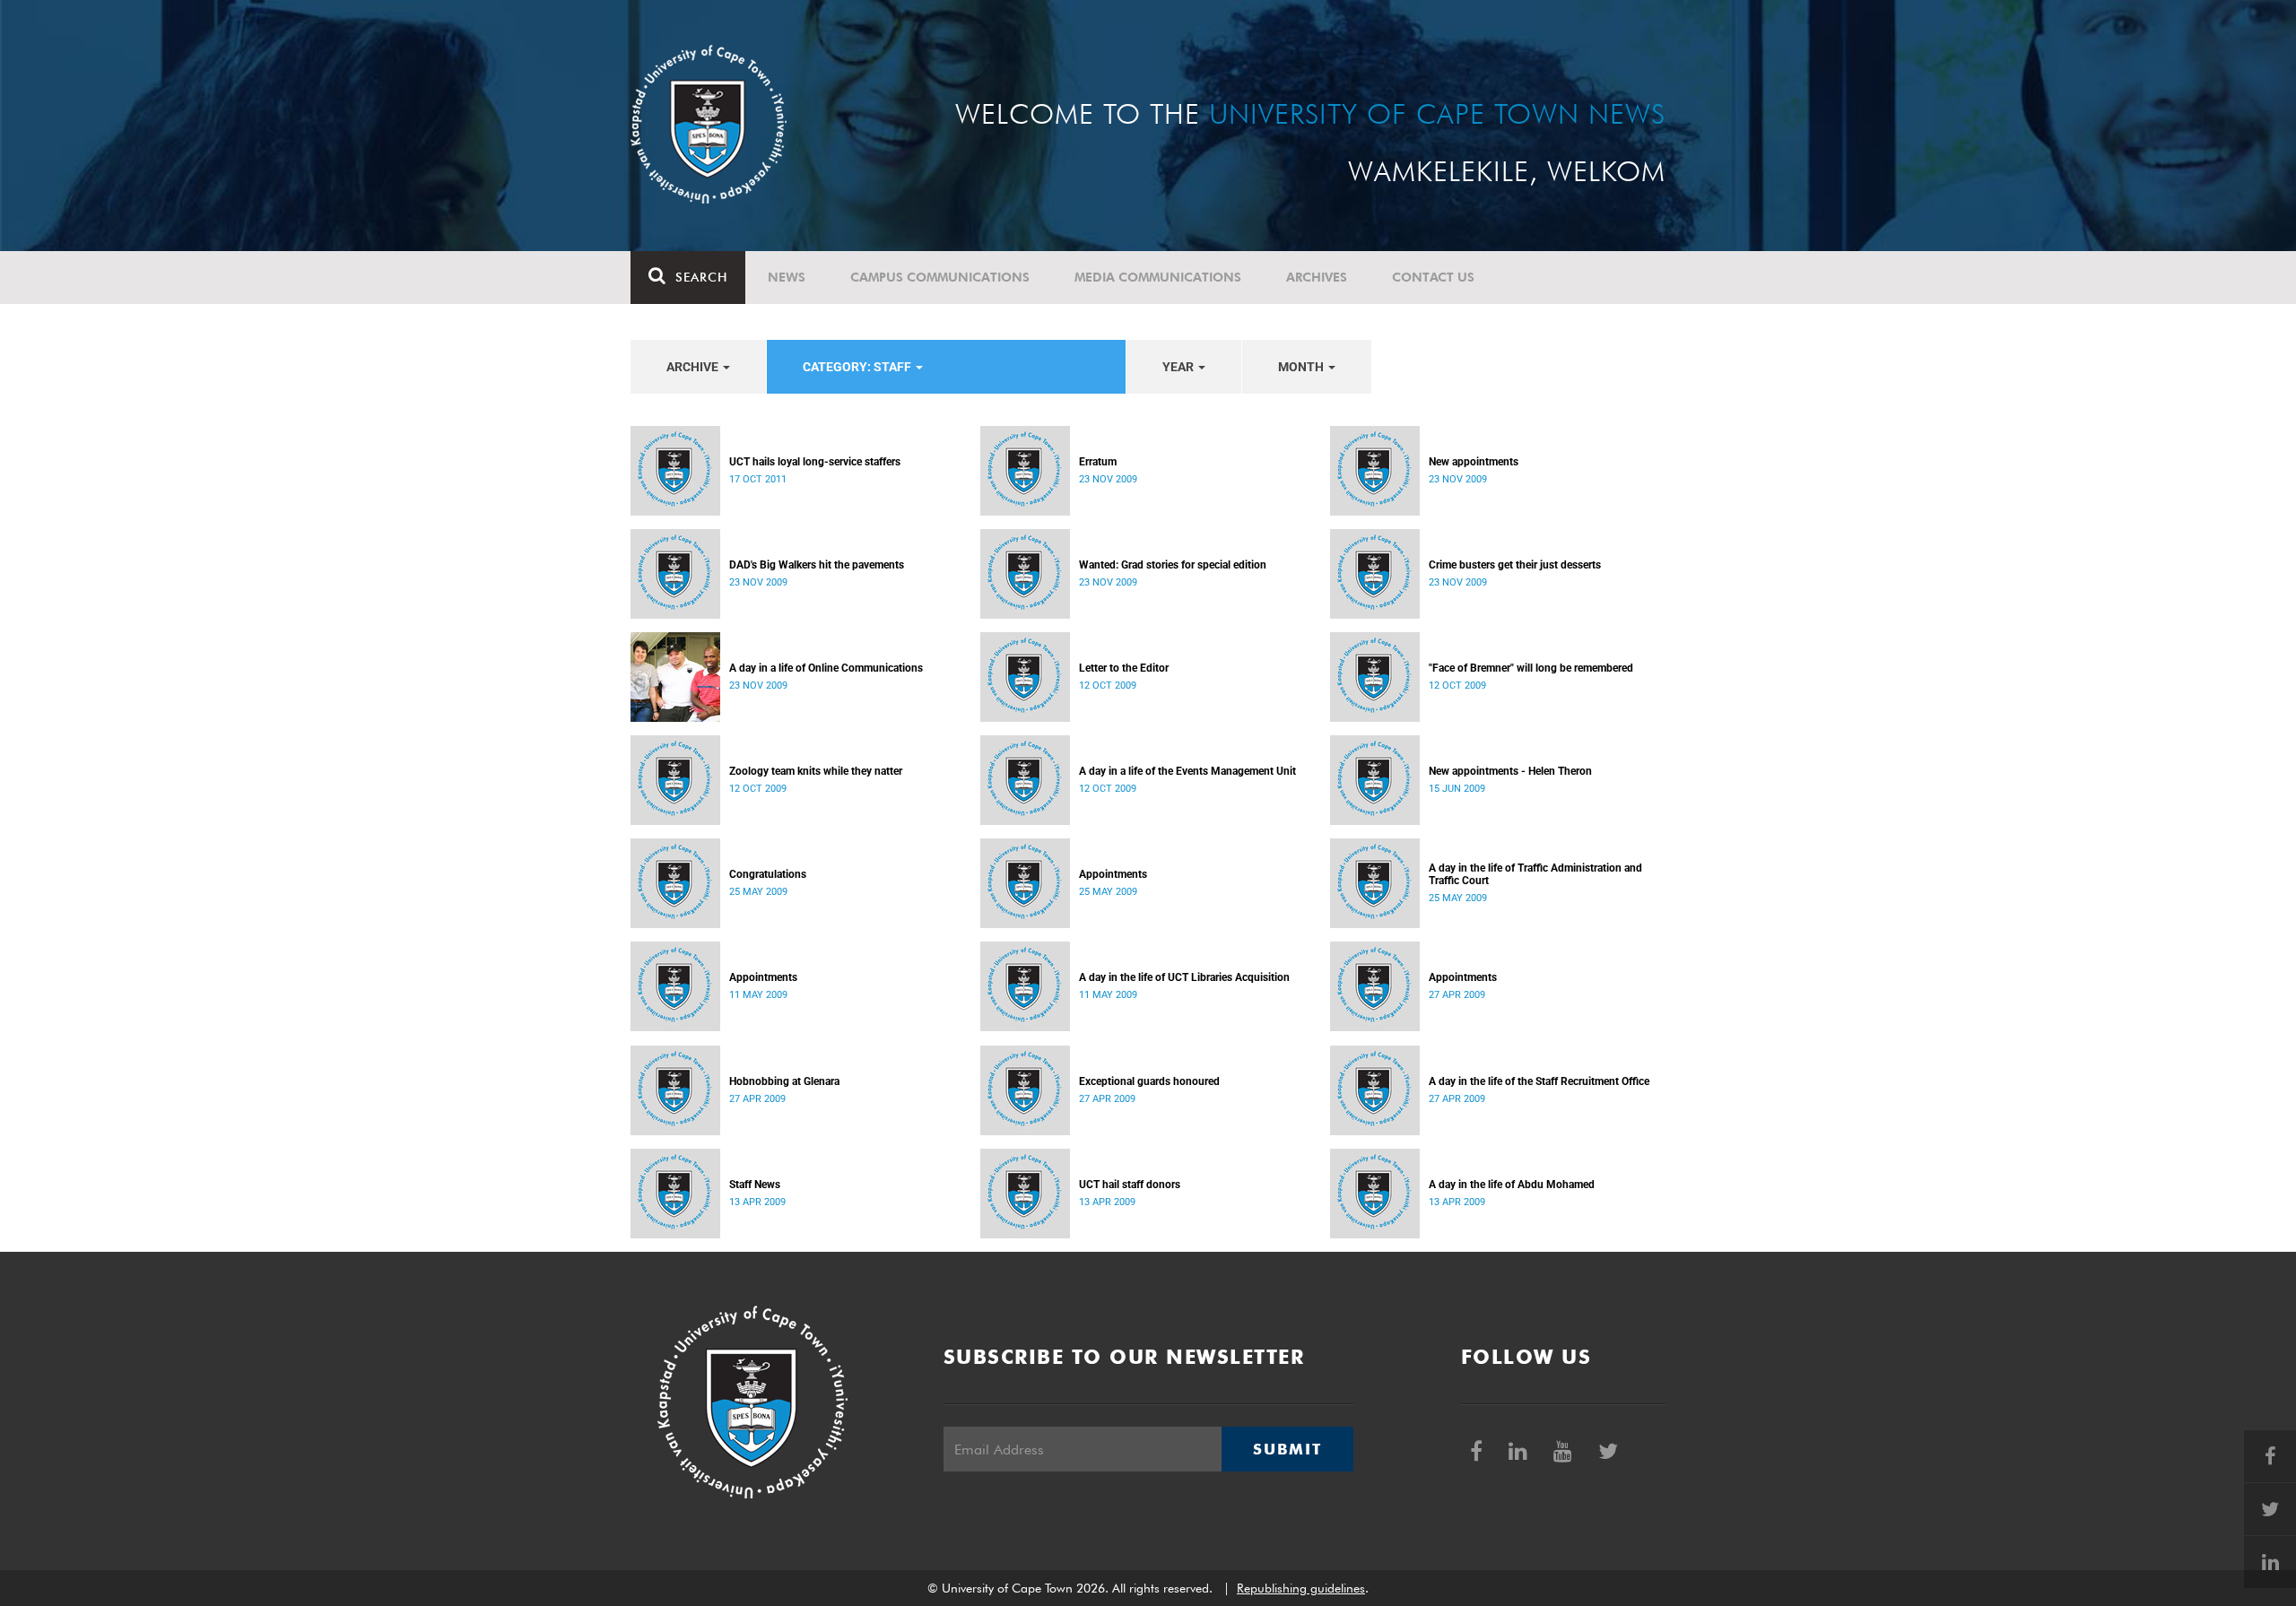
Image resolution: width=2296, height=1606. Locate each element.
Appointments (1113, 874)
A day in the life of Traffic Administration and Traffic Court (1535, 874)
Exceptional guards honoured (1149, 1081)
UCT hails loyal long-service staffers (815, 462)
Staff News (755, 1185)
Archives (1317, 277)
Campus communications (940, 277)
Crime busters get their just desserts (1515, 565)
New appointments (1474, 462)
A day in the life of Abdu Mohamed (1512, 1185)
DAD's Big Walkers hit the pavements (817, 565)
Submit (1287, 1449)
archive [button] (694, 367)
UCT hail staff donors (1130, 1185)
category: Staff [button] (858, 367)
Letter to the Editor (1124, 668)
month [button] (1302, 367)
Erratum (1098, 462)
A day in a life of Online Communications (826, 668)
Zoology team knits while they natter (816, 771)
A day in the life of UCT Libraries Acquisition (1184, 977)
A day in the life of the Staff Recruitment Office (1539, 1081)
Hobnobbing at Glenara (784, 1081)
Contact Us (1433, 277)
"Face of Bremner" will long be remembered (1531, 668)
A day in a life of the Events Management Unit (1187, 771)
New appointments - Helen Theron (1510, 771)
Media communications (1158, 277)
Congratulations (768, 874)
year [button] (1179, 367)
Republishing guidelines (1301, 1588)
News (787, 277)
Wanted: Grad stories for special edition (1173, 565)
